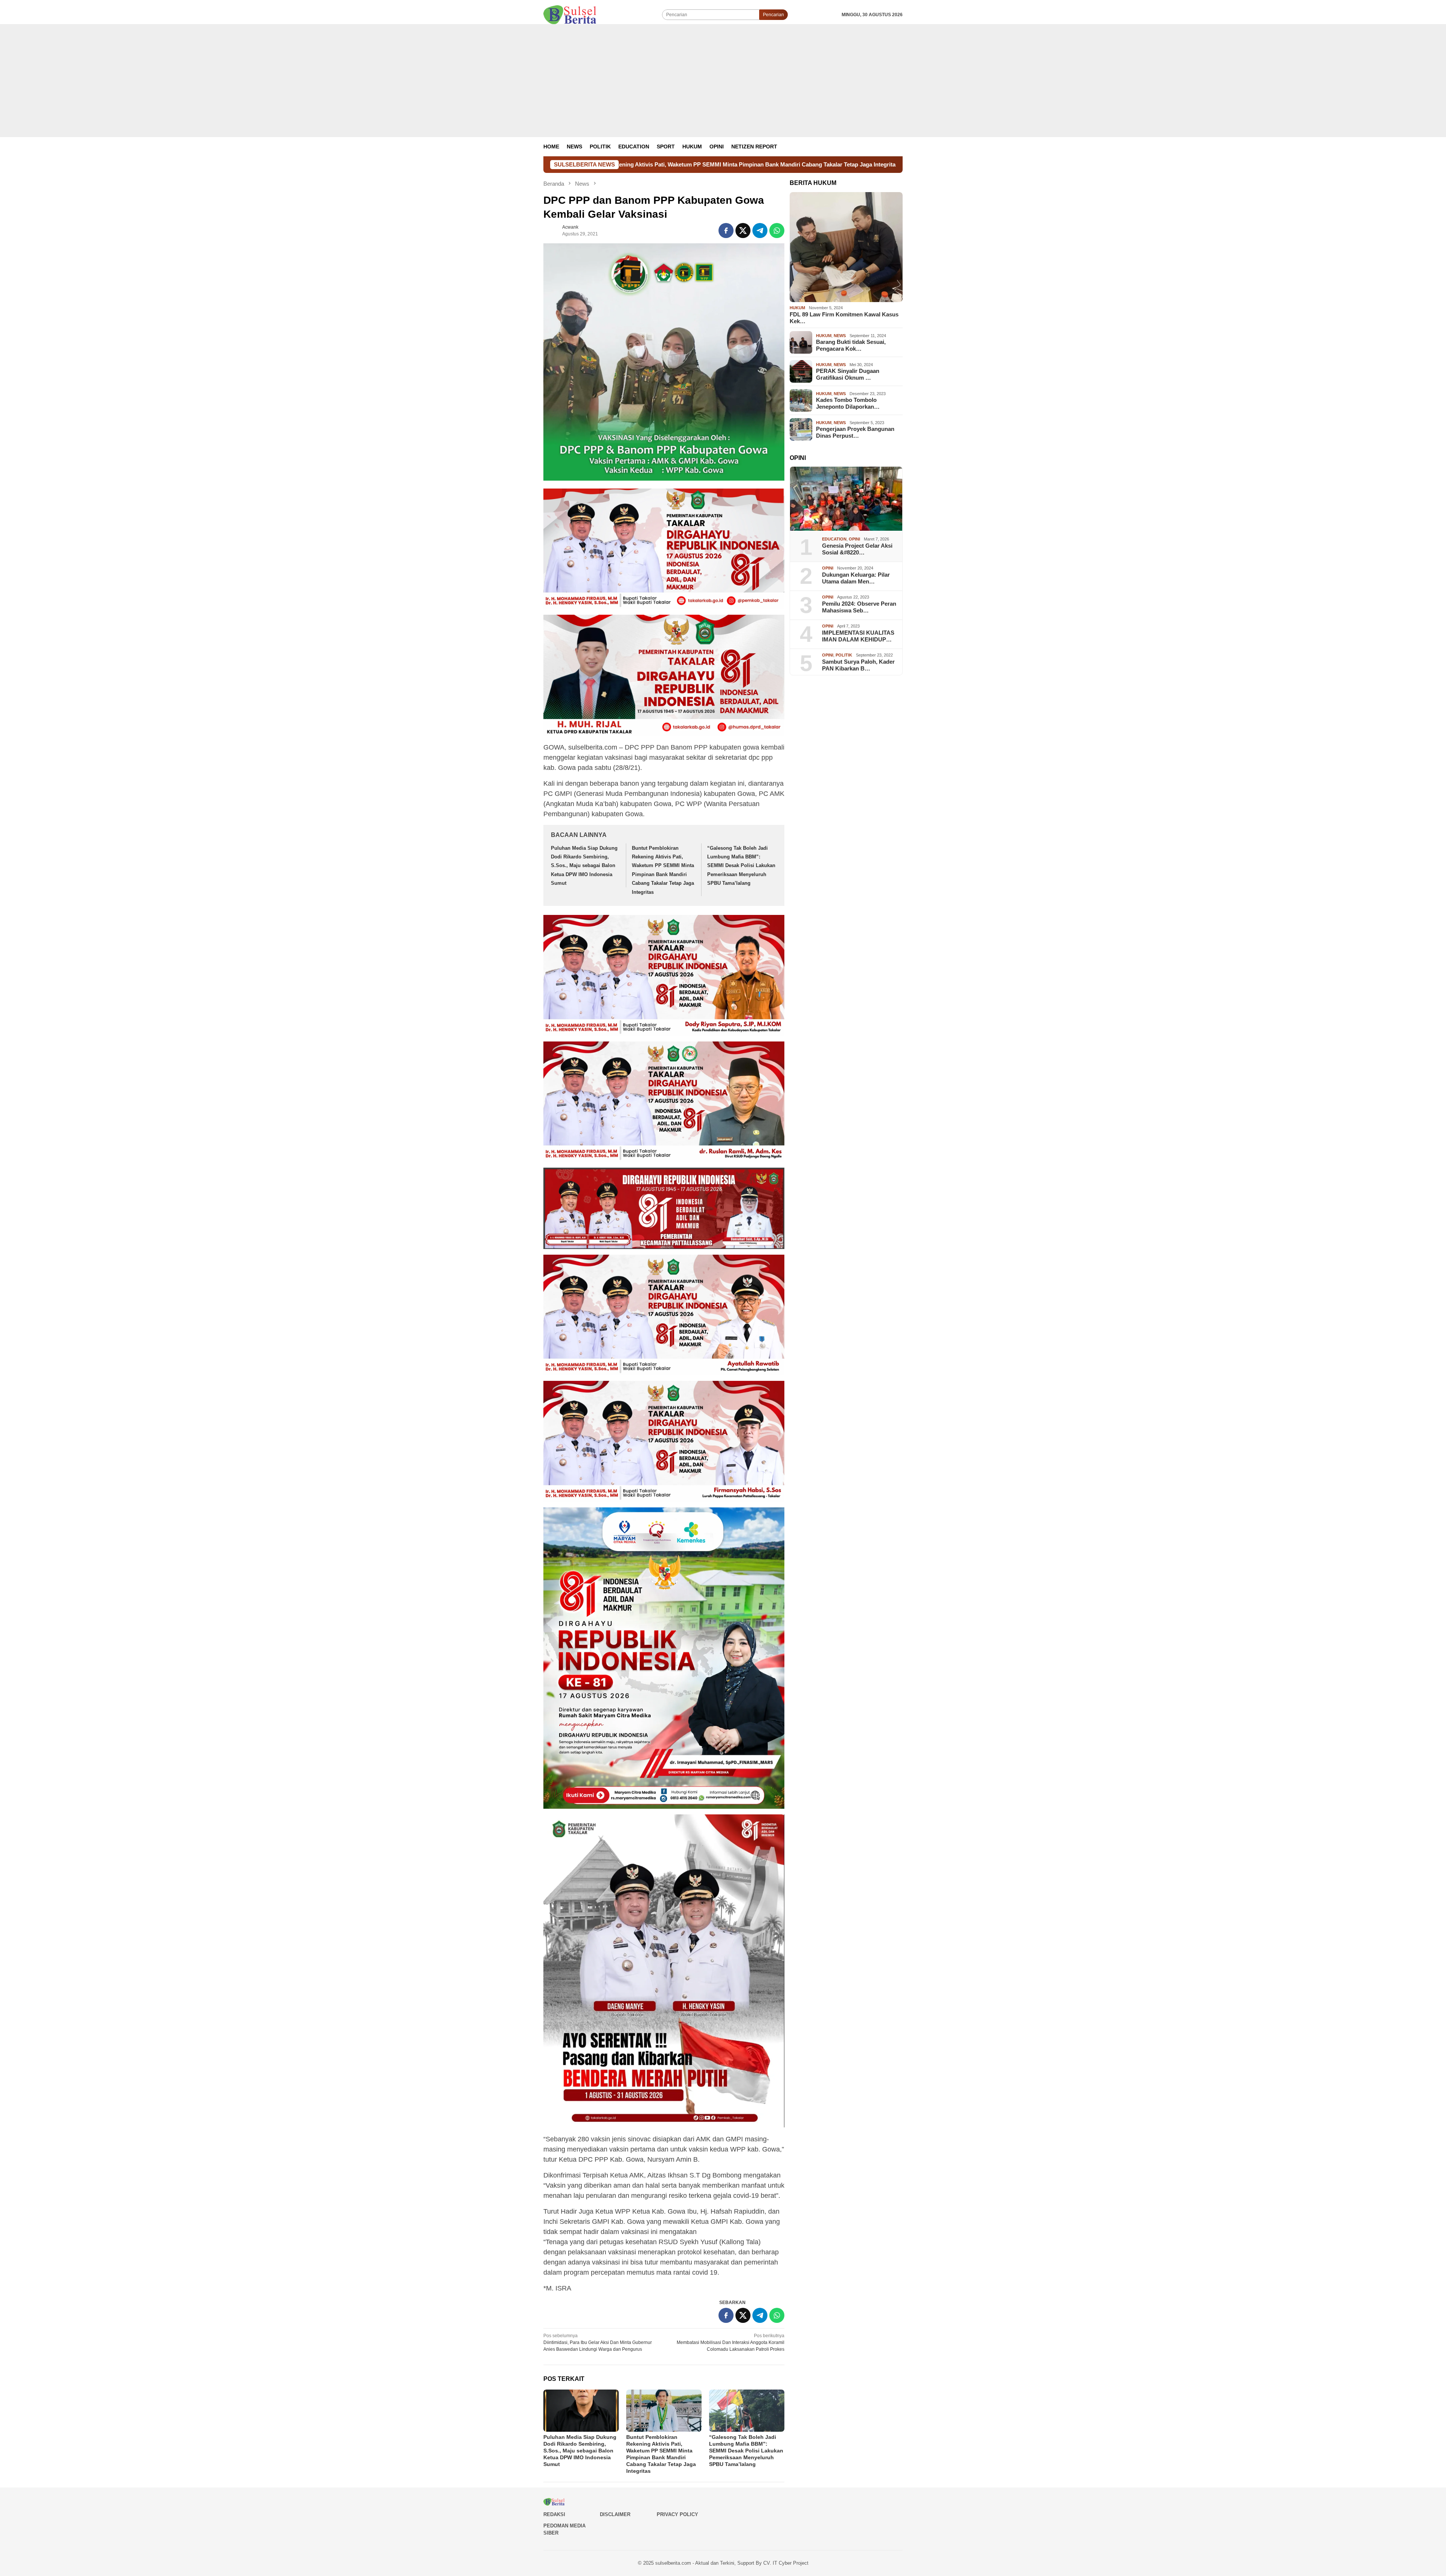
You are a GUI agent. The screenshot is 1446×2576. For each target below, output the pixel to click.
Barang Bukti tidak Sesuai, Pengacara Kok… (851, 345)
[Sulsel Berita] (570, 14)
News (840, 336)
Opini (854, 539)
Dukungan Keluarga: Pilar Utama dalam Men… (856, 578)
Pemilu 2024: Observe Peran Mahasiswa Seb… (859, 607)
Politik (844, 655)
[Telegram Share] (760, 231)
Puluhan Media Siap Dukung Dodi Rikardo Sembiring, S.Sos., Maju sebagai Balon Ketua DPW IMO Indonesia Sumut (584, 866)
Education (834, 539)
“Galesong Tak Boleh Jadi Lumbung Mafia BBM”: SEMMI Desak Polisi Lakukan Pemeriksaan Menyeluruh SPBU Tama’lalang (752, 164)
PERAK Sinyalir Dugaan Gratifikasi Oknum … (848, 374)
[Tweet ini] (743, 231)
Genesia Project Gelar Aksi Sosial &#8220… (857, 549)
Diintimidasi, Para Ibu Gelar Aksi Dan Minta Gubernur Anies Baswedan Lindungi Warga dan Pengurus (598, 2342)
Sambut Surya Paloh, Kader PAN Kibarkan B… (858, 665)
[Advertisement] (723, 81)
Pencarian (773, 15)
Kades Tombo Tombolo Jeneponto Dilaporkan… (848, 403)
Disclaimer (615, 2514)
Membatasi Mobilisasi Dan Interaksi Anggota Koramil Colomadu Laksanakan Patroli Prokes (731, 2342)
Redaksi (554, 2514)
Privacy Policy (677, 2514)
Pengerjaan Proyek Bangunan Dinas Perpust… (855, 432)
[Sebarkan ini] (726, 231)
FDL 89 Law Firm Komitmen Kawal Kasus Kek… (844, 318)
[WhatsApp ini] (777, 231)
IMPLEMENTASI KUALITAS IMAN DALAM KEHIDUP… (858, 636)
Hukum (797, 308)
